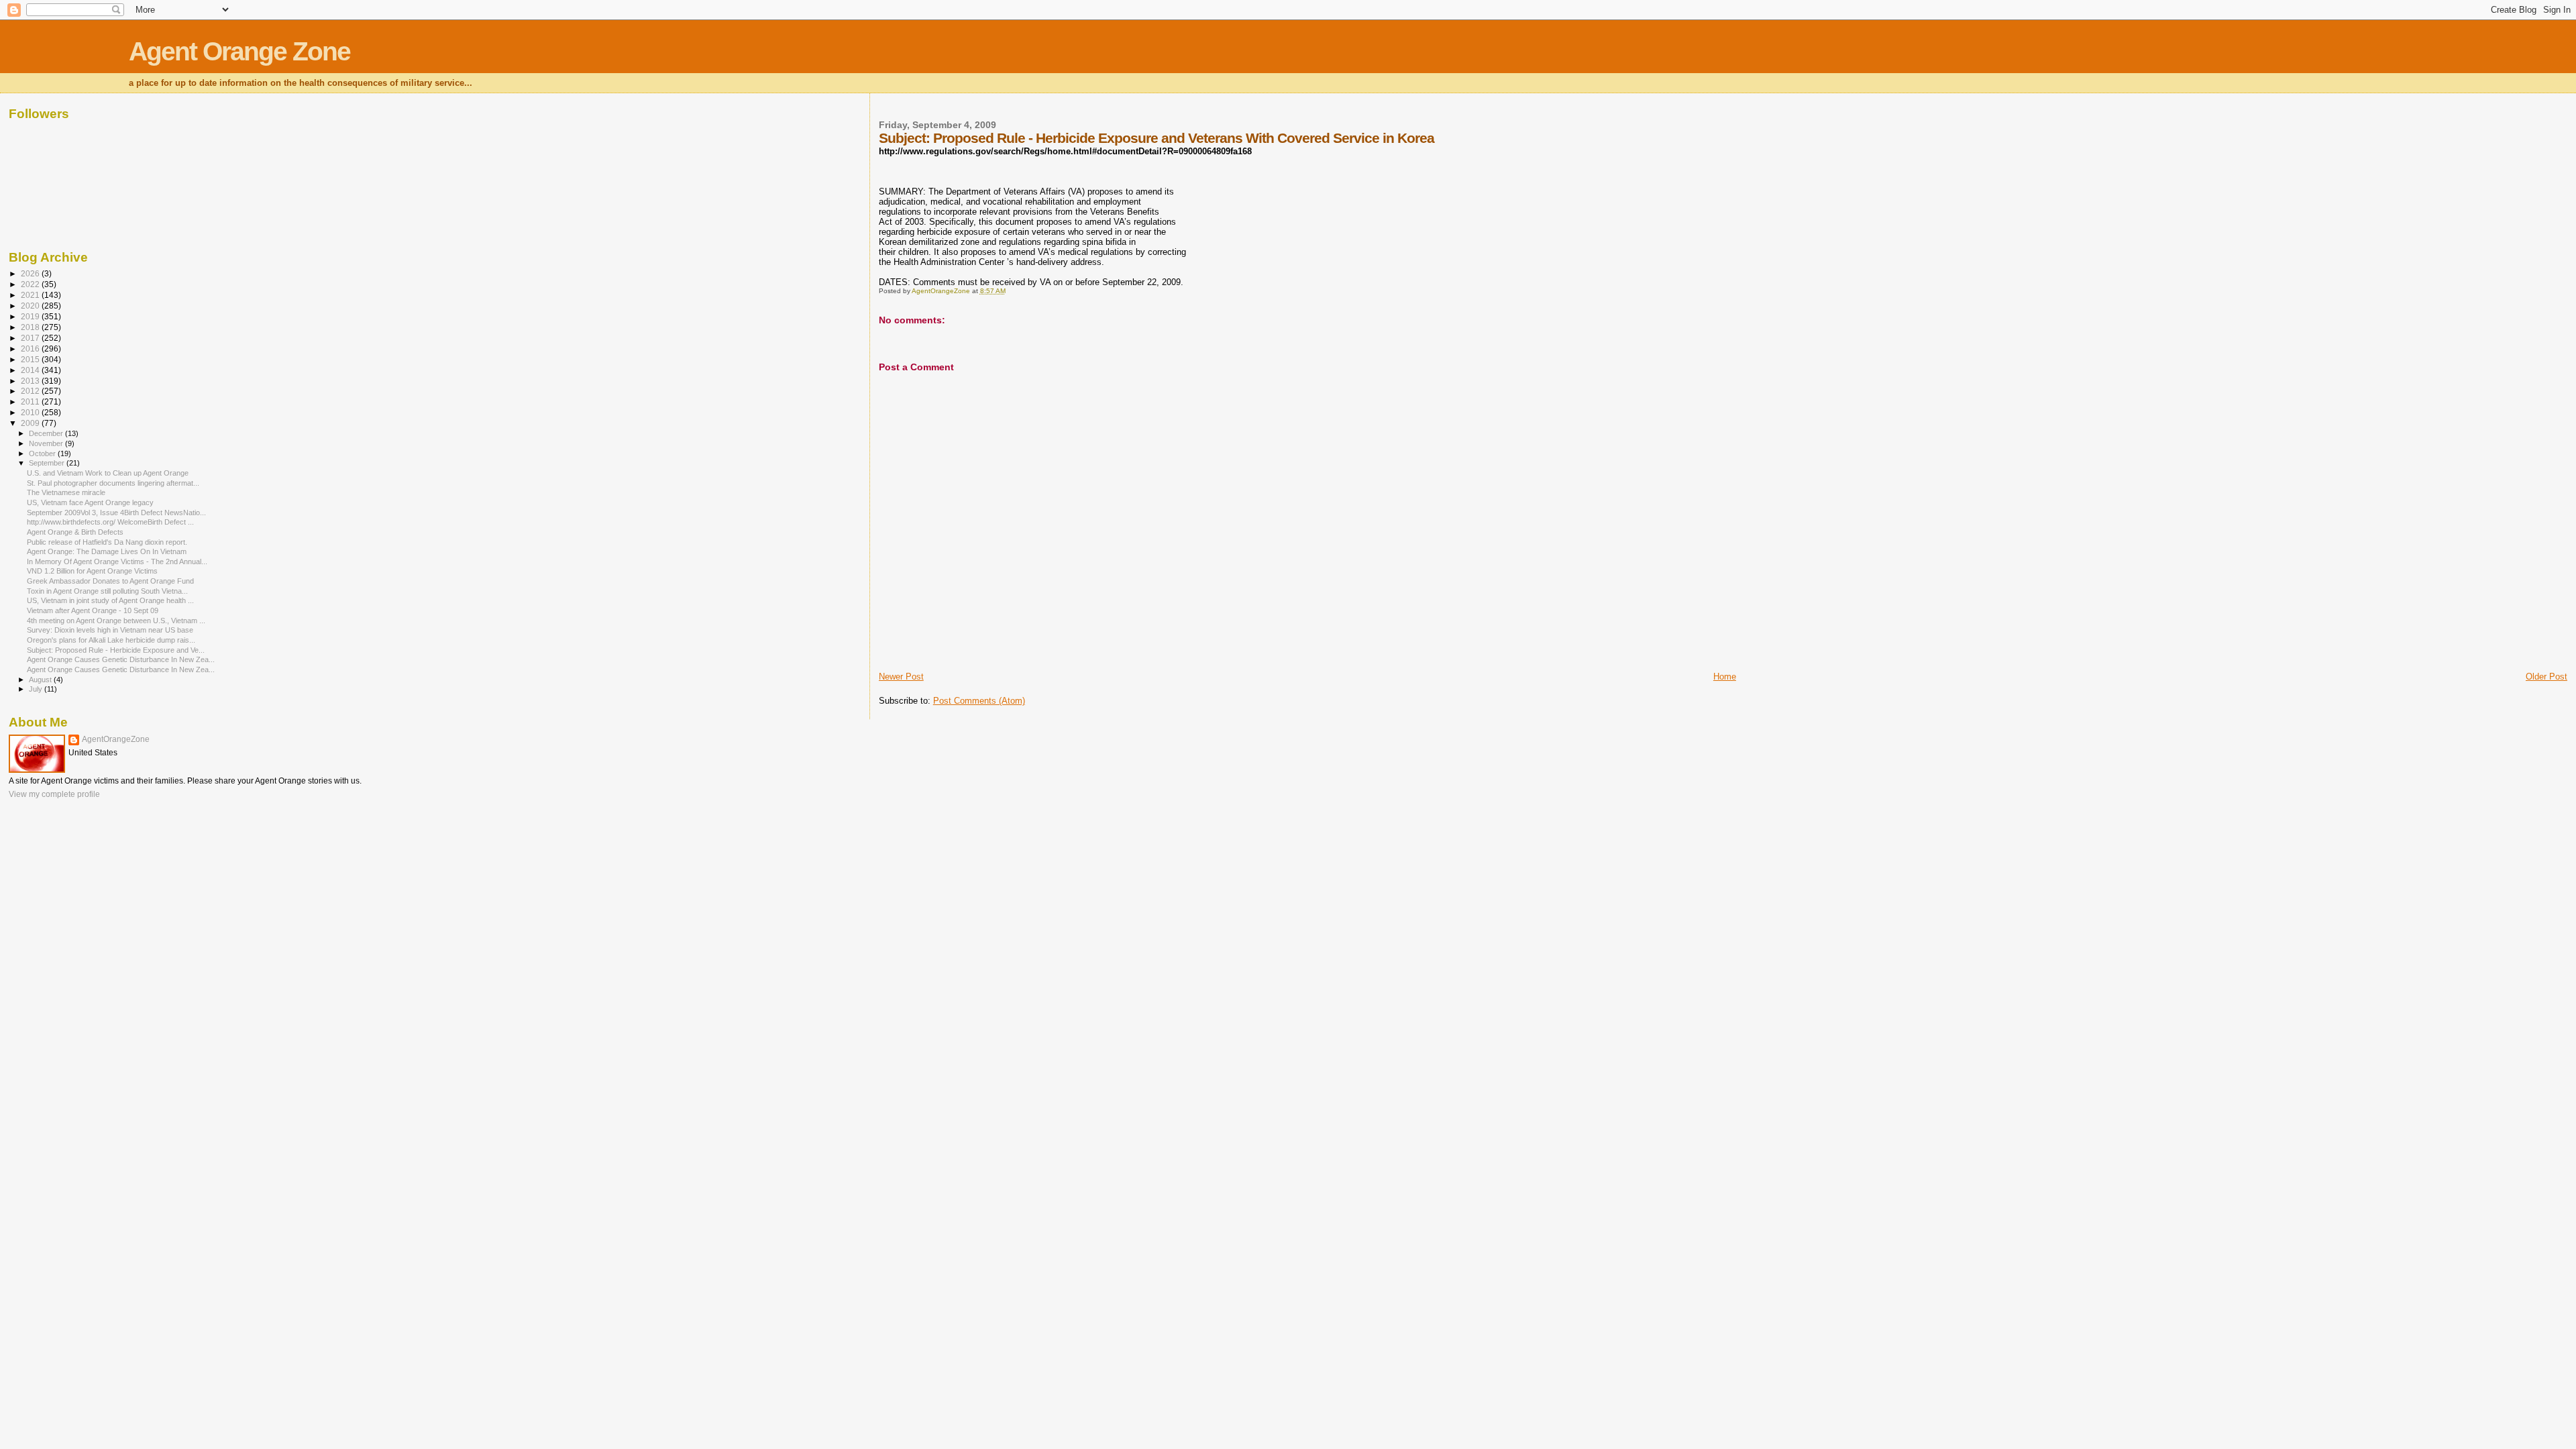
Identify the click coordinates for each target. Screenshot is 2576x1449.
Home (1725, 677)
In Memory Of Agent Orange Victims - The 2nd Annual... (117, 561)
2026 (31, 273)
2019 (31, 316)
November (47, 443)
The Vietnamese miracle (66, 492)
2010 (31, 412)
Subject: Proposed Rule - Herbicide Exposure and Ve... (116, 650)
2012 (31, 391)
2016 (31, 348)
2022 (31, 284)
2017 (31, 338)
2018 (31, 327)
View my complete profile (54, 794)
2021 (31, 295)
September (48, 463)
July (37, 689)
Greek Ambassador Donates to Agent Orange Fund (110, 581)
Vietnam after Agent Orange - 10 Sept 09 (93, 610)
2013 (31, 381)
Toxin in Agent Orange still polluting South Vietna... (107, 591)
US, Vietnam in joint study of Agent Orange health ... (110, 600)
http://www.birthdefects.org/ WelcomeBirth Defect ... (110, 522)
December (47, 433)
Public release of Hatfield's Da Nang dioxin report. (107, 542)
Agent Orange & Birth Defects (75, 532)
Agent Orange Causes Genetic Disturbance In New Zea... (121, 659)
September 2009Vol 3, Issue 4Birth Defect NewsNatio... (116, 513)
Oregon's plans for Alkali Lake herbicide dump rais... (111, 640)
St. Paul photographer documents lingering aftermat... (113, 483)
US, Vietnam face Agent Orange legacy (90, 502)
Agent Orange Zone (239, 51)
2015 (31, 359)
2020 (31, 306)
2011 (31, 401)
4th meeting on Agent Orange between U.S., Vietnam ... (116, 621)
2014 (31, 370)
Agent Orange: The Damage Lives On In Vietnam (107, 551)
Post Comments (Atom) (979, 701)
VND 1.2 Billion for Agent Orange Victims (92, 571)
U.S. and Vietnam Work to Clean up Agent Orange (108, 473)
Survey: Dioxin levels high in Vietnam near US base (110, 630)
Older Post (2546, 677)
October (43, 453)
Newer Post (901, 677)
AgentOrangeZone (116, 739)
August (41, 680)
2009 (31, 423)
